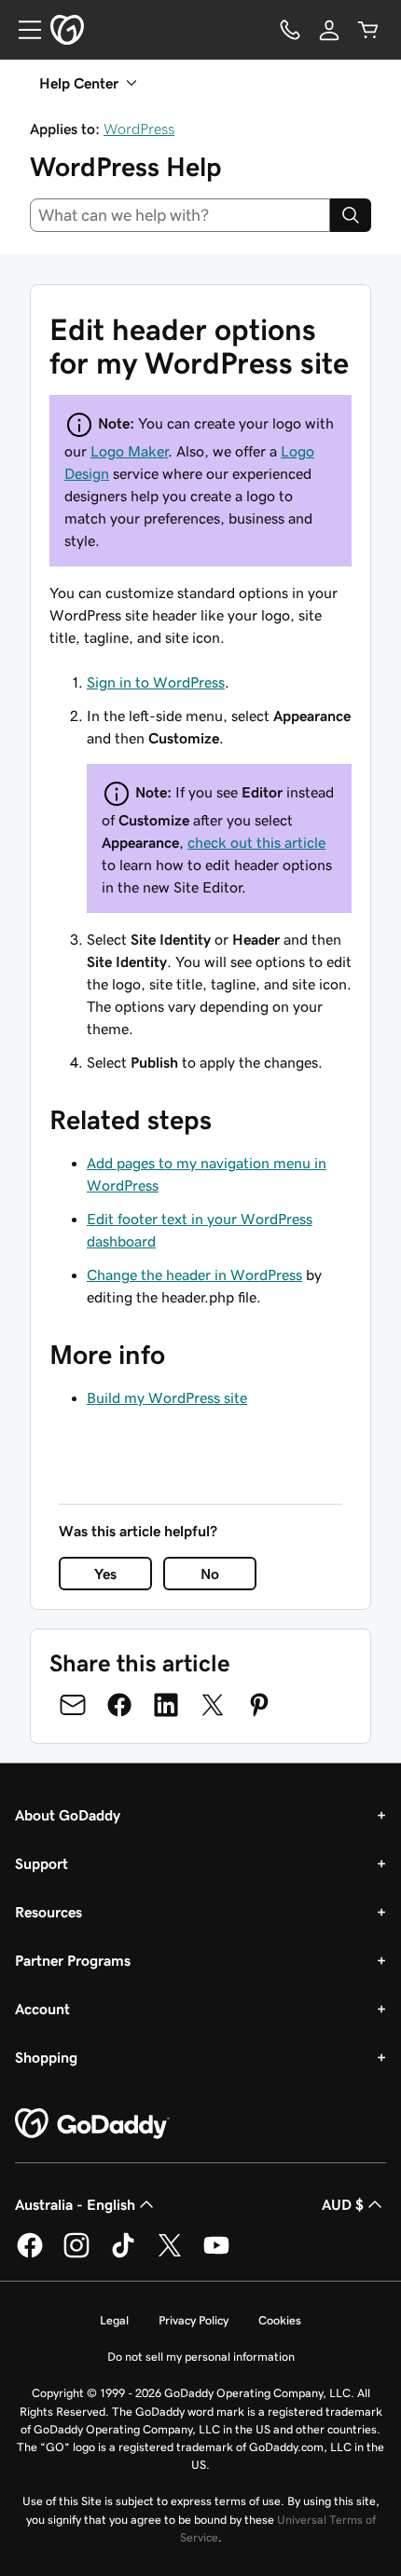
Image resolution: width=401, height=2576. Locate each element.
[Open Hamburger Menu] (22, 30)
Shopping (46, 2057)
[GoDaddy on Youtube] (216, 2255)
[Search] (351, 215)
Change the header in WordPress (194, 1274)
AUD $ (343, 2204)
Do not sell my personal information (201, 2357)
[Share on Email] (73, 1705)
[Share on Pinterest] (259, 1705)
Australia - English (75, 2204)
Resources (48, 1912)
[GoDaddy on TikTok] (123, 2255)
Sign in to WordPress (156, 682)
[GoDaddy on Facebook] (30, 2255)
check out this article (256, 842)
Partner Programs (73, 1960)
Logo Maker (129, 451)
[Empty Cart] (368, 30)
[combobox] (180, 215)
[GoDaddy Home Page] (92, 2124)
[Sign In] (329, 30)
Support (41, 1863)
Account (42, 2009)
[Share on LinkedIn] (166, 1705)
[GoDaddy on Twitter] (170, 2255)
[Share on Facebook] (119, 1705)
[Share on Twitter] (213, 1705)
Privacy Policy (194, 2320)
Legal (114, 2320)
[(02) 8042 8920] (290, 30)
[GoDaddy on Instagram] (76, 2255)
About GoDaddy (68, 1815)
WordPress (139, 129)
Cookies (280, 2320)
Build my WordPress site (167, 1397)
